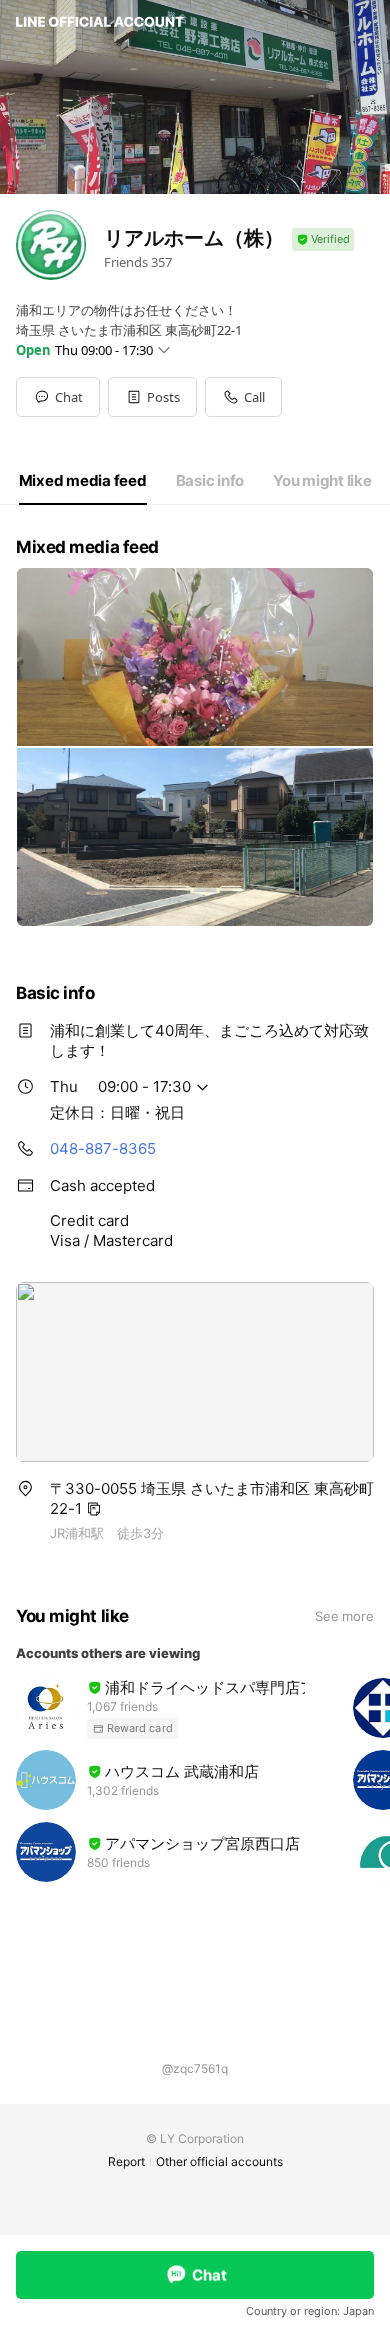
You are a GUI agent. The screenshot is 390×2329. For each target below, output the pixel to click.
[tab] (83, 481)
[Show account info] (323, 239)
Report (126, 2161)
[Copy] (94, 1509)
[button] (152, 397)
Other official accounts (219, 2161)
